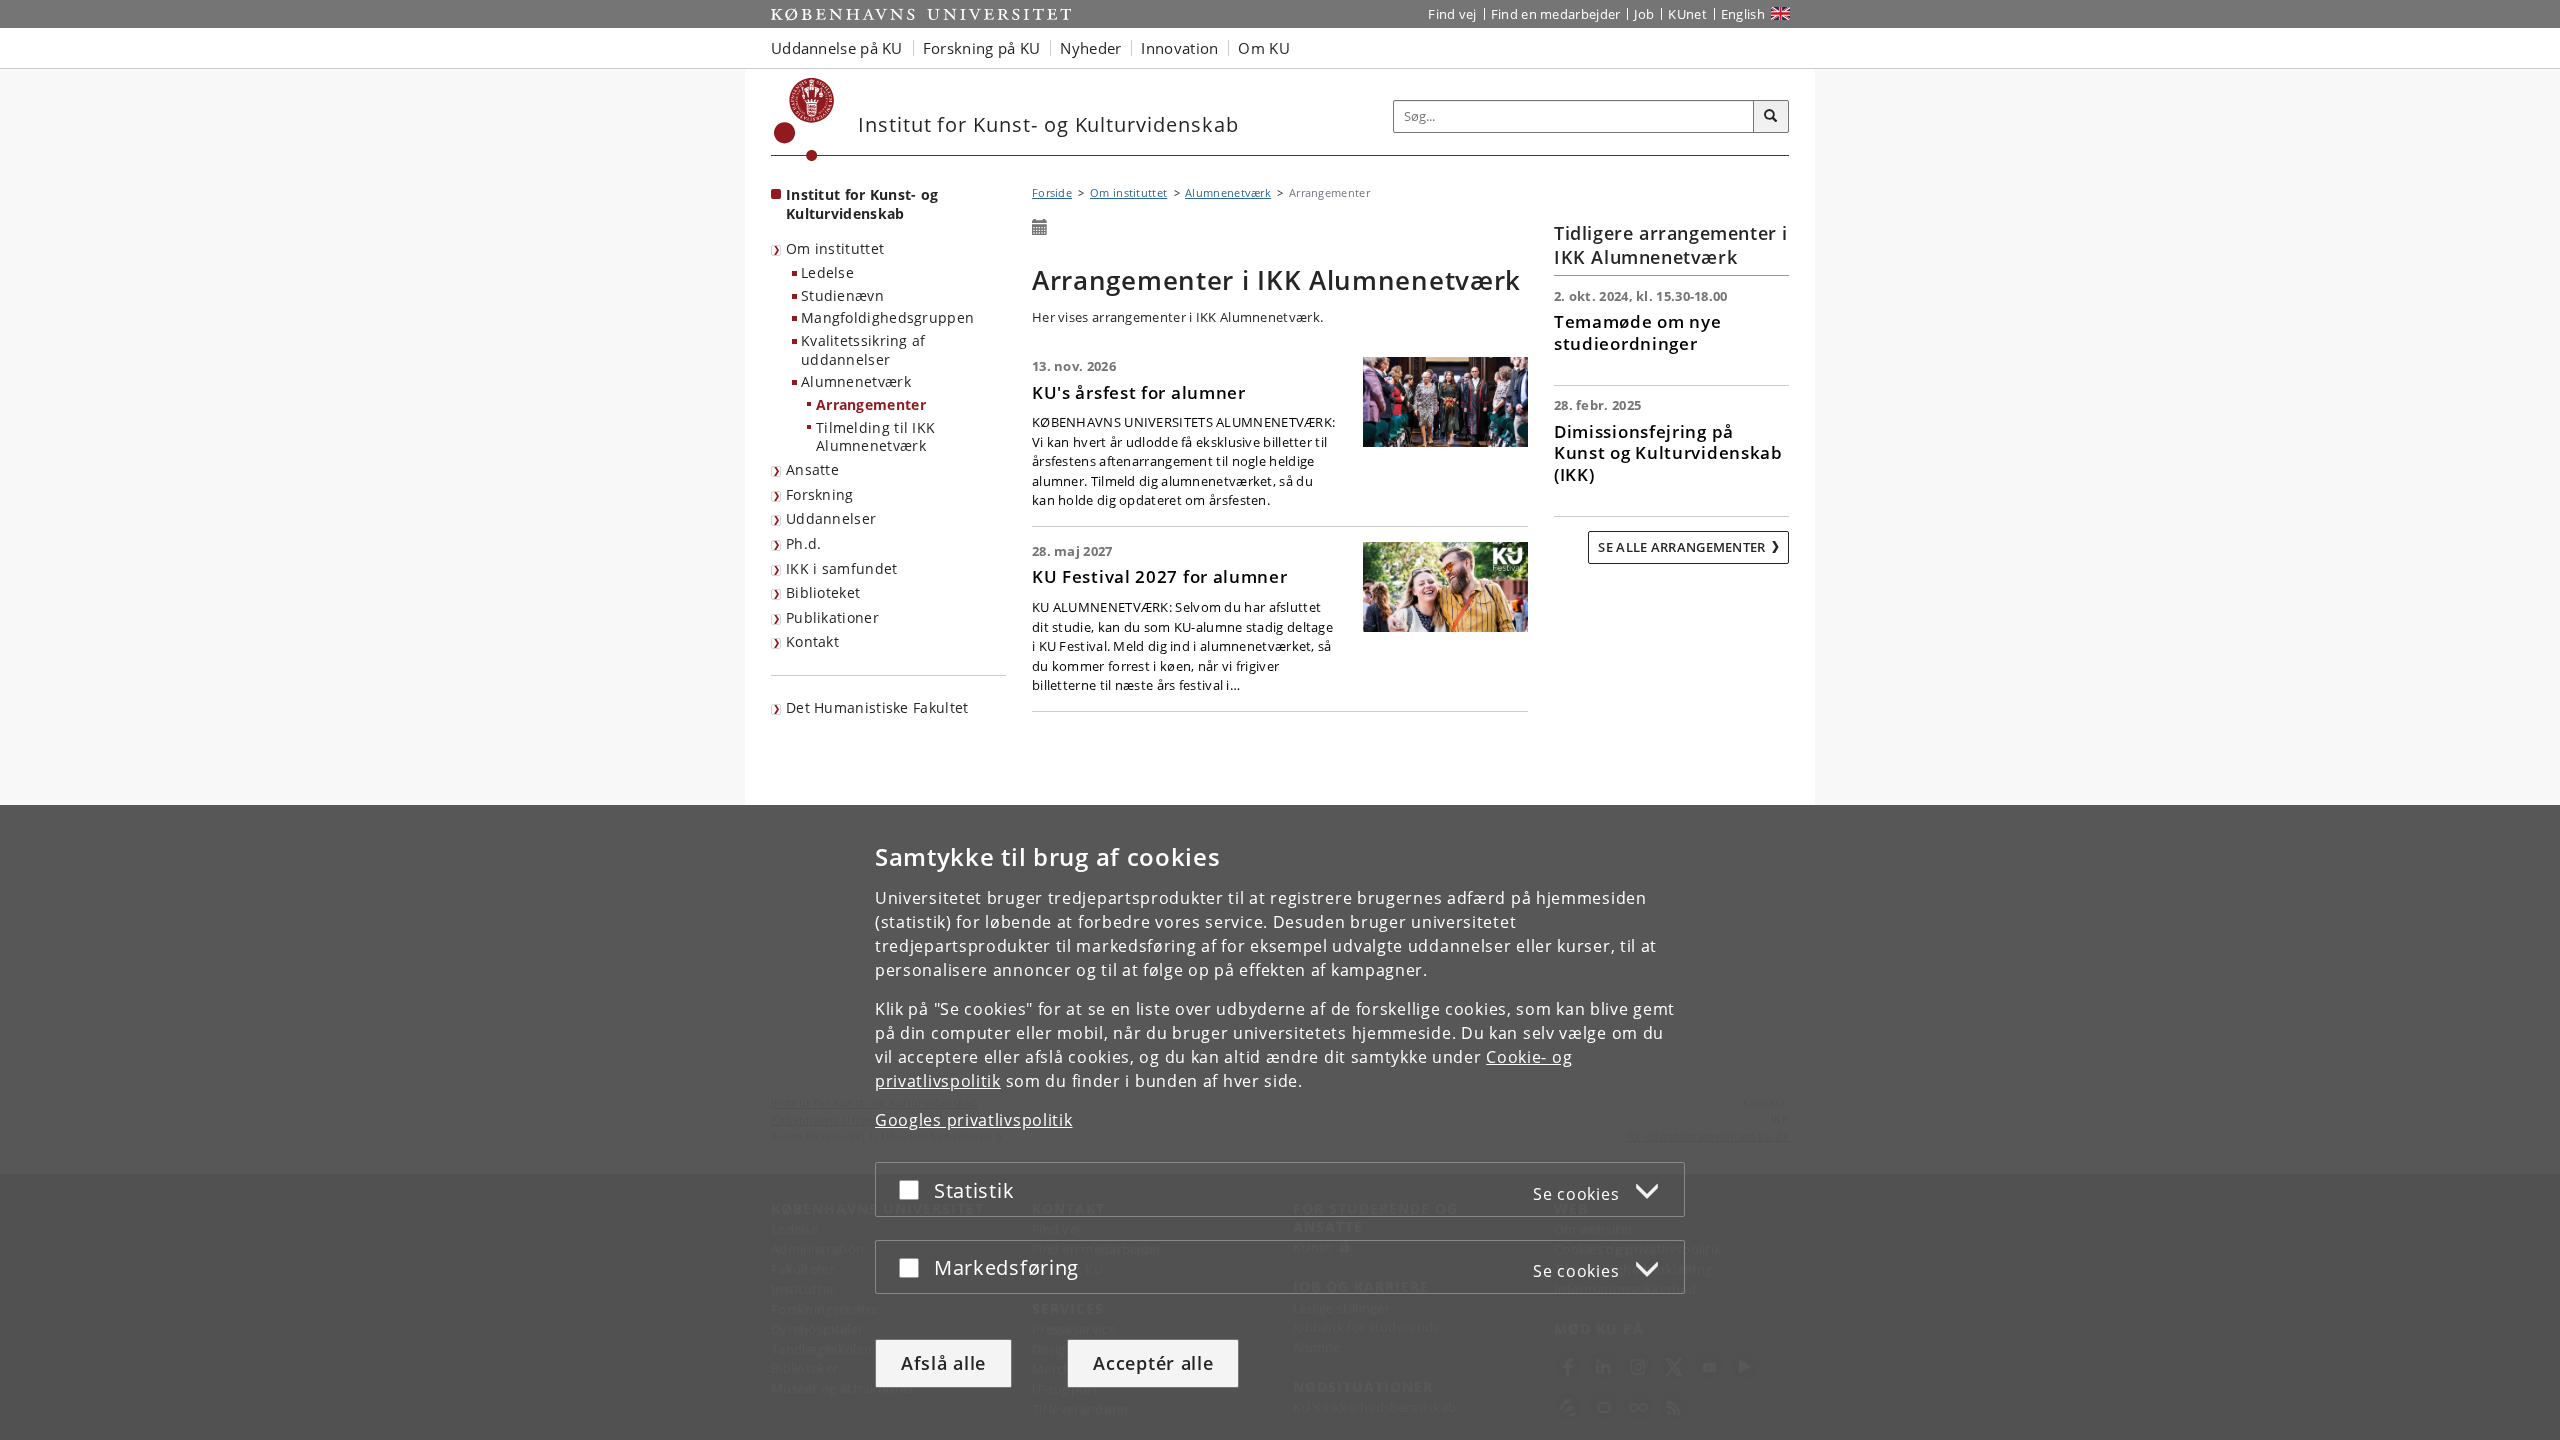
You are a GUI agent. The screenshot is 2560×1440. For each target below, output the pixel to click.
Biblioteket (823, 592)
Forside (1052, 192)
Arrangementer (871, 404)
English (1743, 14)
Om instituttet (835, 248)
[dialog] (1280, 1122)
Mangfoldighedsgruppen (887, 317)
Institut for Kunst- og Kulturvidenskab (862, 204)
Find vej (1452, 14)
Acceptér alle (1153, 1363)
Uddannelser (831, 518)
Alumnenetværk (856, 381)
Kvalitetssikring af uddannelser (863, 350)
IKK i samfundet (842, 568)
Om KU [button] (1264, 48)
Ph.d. (804, 543)
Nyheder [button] (1090, 48)
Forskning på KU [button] (982, 48)
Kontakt (812, 641)
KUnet (1687, 14)
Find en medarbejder (1556, 14)
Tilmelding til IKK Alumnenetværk (875, 437)
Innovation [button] (1179, 48)
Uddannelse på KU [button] (837, 48)
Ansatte (812, 469)
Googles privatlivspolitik (974, 1120)
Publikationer (832, 617)
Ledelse (827, 272)
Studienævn (842, 295)
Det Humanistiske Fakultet (877, 707)
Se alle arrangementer (1681, 547)
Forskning (820, 494)
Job (1644, 14)
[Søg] (1771, 117)
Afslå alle (943, 1363)
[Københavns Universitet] (804, 119)
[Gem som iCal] (1040, 228)
